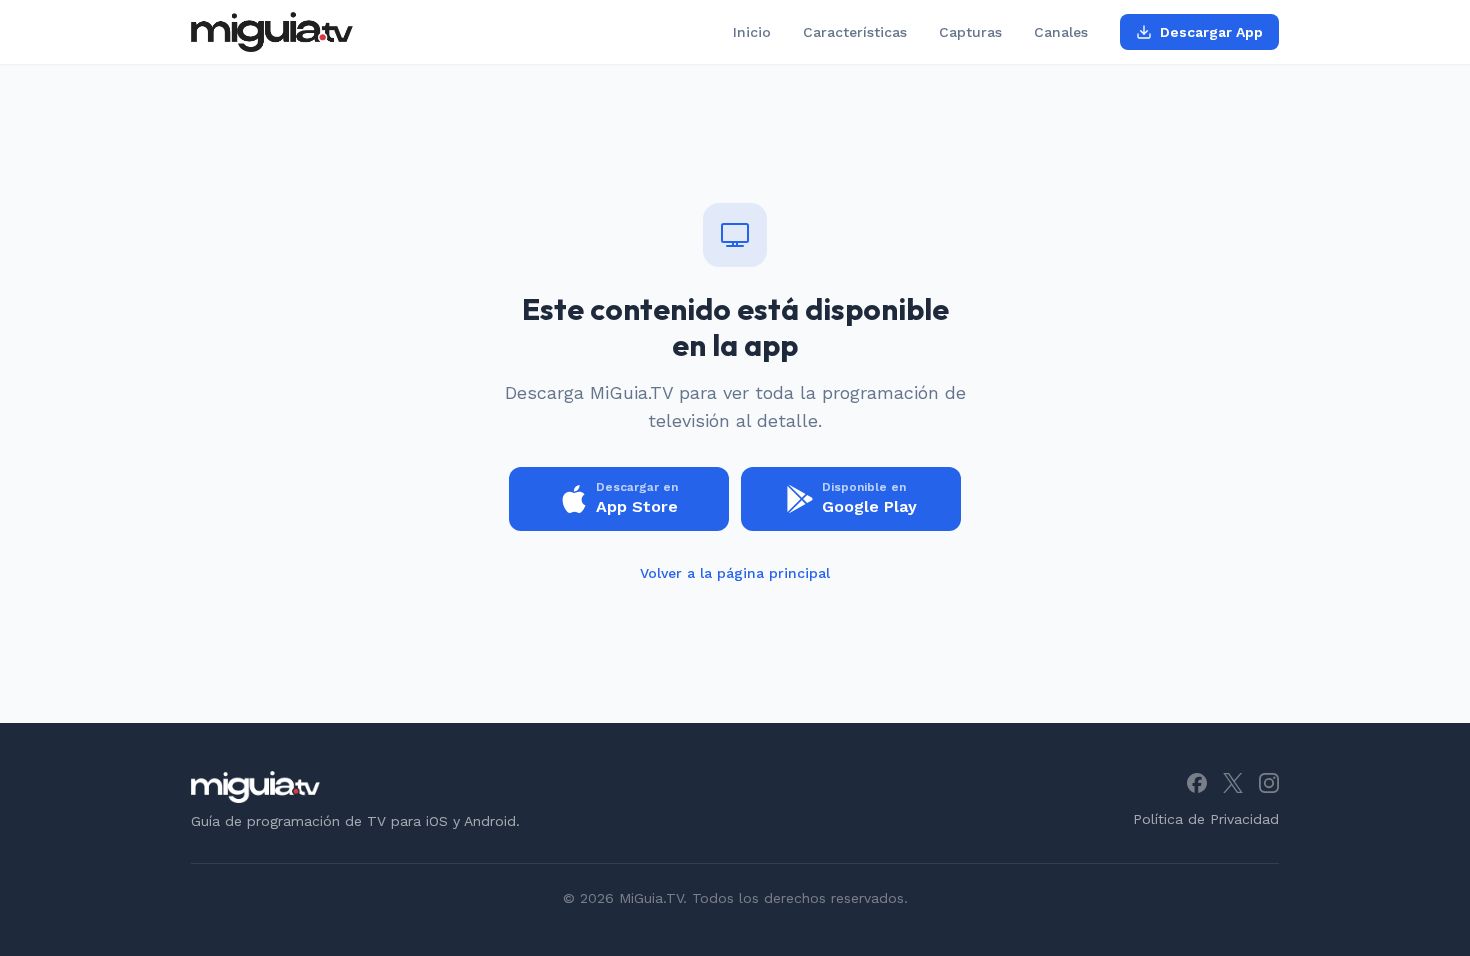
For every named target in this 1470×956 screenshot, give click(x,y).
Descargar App (1211, 32)
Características (855, 32)
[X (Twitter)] (1233, 783)
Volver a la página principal (735, 573)
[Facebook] (1197, 783)
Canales (1061, 32)
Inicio (752, 32)
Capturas (970, 32)
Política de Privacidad (1206, 819)
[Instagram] (1269, 783)
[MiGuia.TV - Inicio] (272, 32)
